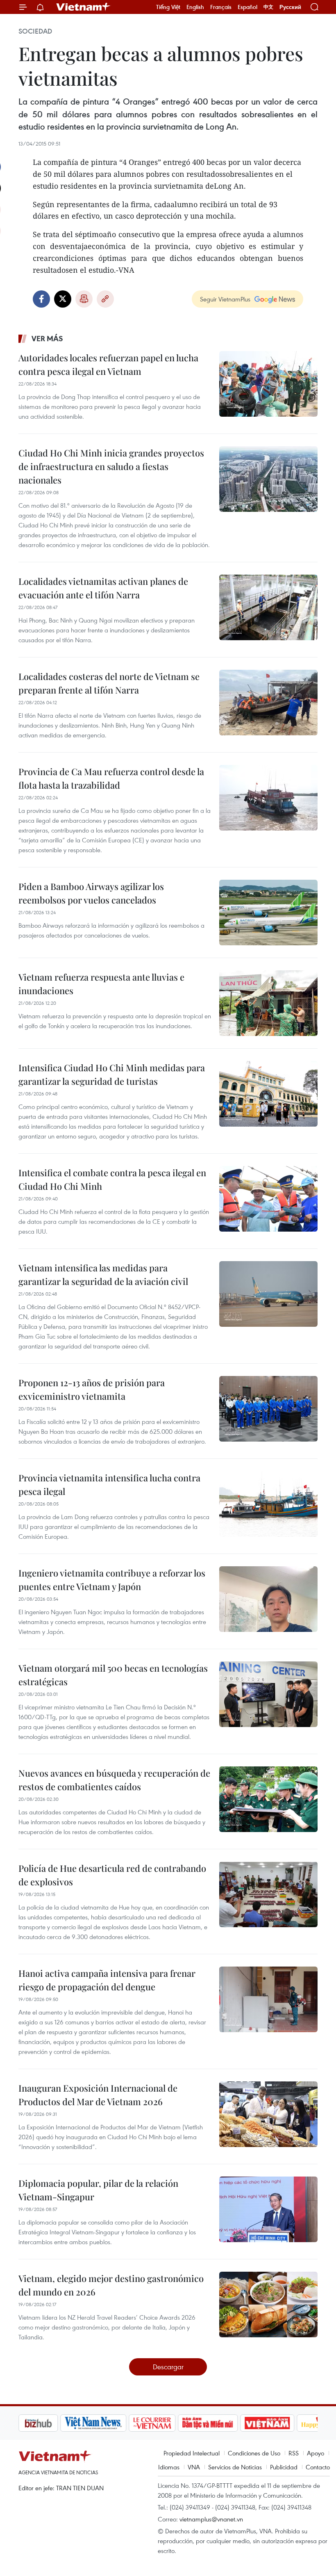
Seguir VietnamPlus (225, 299)
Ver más (47, 338)
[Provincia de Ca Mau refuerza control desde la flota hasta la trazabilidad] (268, 798)
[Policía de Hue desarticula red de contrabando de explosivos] (268, 1894)
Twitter (63, 299)
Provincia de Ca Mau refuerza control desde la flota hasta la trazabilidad (111, 778)
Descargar (168, 2367)
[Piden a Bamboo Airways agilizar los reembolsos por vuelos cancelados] (268, 913)
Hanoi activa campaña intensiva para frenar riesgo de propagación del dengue (107, 1980)
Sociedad (35, 31)
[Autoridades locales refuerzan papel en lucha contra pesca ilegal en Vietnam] (268, 384)
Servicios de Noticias (235, 2467)
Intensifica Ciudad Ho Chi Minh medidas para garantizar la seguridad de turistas (112, 1074)
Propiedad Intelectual (192, 2453)
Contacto (318, 2467)
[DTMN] (166, 2423)
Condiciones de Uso (254, 2453)
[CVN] (110, 2423)
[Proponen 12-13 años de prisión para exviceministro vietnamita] (268, 1409)
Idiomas (169, 2467)
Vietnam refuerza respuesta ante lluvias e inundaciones (101, 984)
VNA (194, 2467)
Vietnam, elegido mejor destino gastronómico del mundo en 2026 (111, 2285)
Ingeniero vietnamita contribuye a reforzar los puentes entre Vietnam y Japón (112, 1580)
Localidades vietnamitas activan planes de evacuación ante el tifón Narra (103, 588)
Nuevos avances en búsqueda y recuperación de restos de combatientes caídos (114, 1780)
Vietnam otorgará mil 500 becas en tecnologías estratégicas (113, 1675)
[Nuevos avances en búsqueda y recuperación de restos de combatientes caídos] (268, 1799)
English (195, 7)
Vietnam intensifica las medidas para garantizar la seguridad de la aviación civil (103, 1274)
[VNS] (51, 2423)
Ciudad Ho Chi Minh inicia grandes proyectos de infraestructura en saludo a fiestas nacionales (111, 466)
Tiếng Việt (168, 7)
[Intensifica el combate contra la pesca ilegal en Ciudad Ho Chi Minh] (268, 1199)
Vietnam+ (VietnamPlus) (84, 7)
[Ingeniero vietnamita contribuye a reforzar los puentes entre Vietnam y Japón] (268, 1599)
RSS (294, 2453)
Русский (290, 7)
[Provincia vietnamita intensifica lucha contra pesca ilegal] (268, 1504)
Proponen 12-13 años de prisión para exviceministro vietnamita (92, 1389)
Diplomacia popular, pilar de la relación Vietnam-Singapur (98, 2190)
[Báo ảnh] (225, 2423)
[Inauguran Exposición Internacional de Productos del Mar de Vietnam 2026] (268, 2114)
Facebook (41, 299)
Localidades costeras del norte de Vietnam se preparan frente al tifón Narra (109, 683)
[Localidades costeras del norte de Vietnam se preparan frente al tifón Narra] (268, 703)
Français (221, 7)
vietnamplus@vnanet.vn (211, 2519)
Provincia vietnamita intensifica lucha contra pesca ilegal (109, 1484)
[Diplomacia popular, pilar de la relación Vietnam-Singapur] (268, 2209)
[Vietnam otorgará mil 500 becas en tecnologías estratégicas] (268, 1694)
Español (247, 7)
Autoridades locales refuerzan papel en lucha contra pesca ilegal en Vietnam (108, 364)
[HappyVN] (281, 2423)
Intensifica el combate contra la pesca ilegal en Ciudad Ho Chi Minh (112, 1179)
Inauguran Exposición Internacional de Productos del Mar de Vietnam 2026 (98, 2095)
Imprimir (84, 299)
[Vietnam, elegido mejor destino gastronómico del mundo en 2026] (268, 2304)
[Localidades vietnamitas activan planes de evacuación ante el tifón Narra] (268, 607)
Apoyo (316, 2453)
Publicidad (284, 2467)
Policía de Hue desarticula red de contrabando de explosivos (112, 1875)
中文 (268, 7)
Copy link (105, 299)
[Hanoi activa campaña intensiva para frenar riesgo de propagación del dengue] (268, 1999)
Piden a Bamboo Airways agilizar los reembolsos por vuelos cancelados (91, 893)
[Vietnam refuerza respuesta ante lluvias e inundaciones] (268, 1003)
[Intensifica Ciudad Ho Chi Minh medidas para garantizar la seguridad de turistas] (268, 1094)
